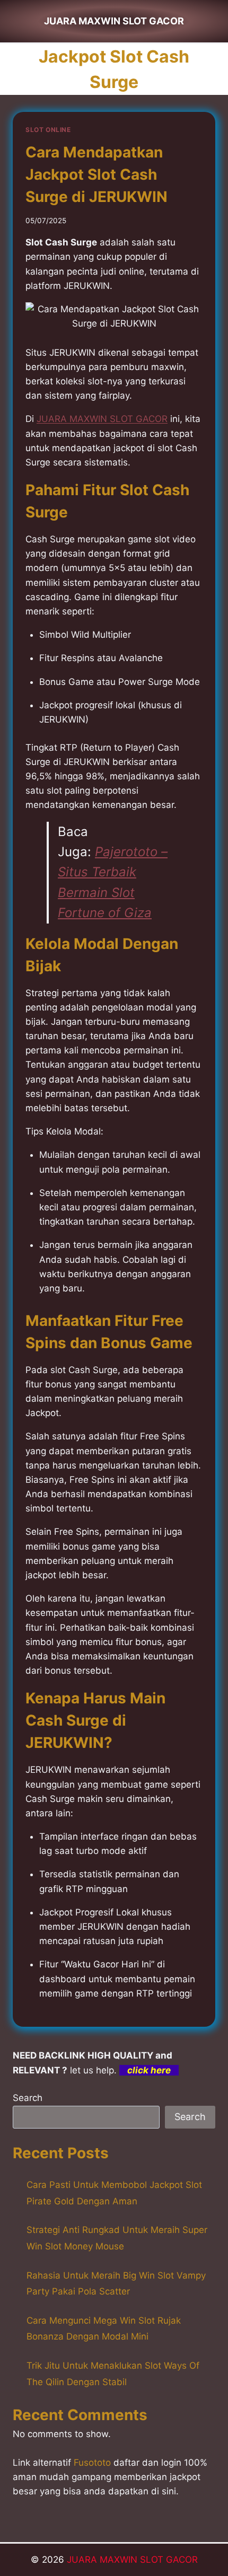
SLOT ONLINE (48, 130)
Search (28, 2098)
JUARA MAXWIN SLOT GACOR (132, 2560)
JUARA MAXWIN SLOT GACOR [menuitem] (102, 419)
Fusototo (92, 2463)
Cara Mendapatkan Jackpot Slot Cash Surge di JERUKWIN (97, 174)
